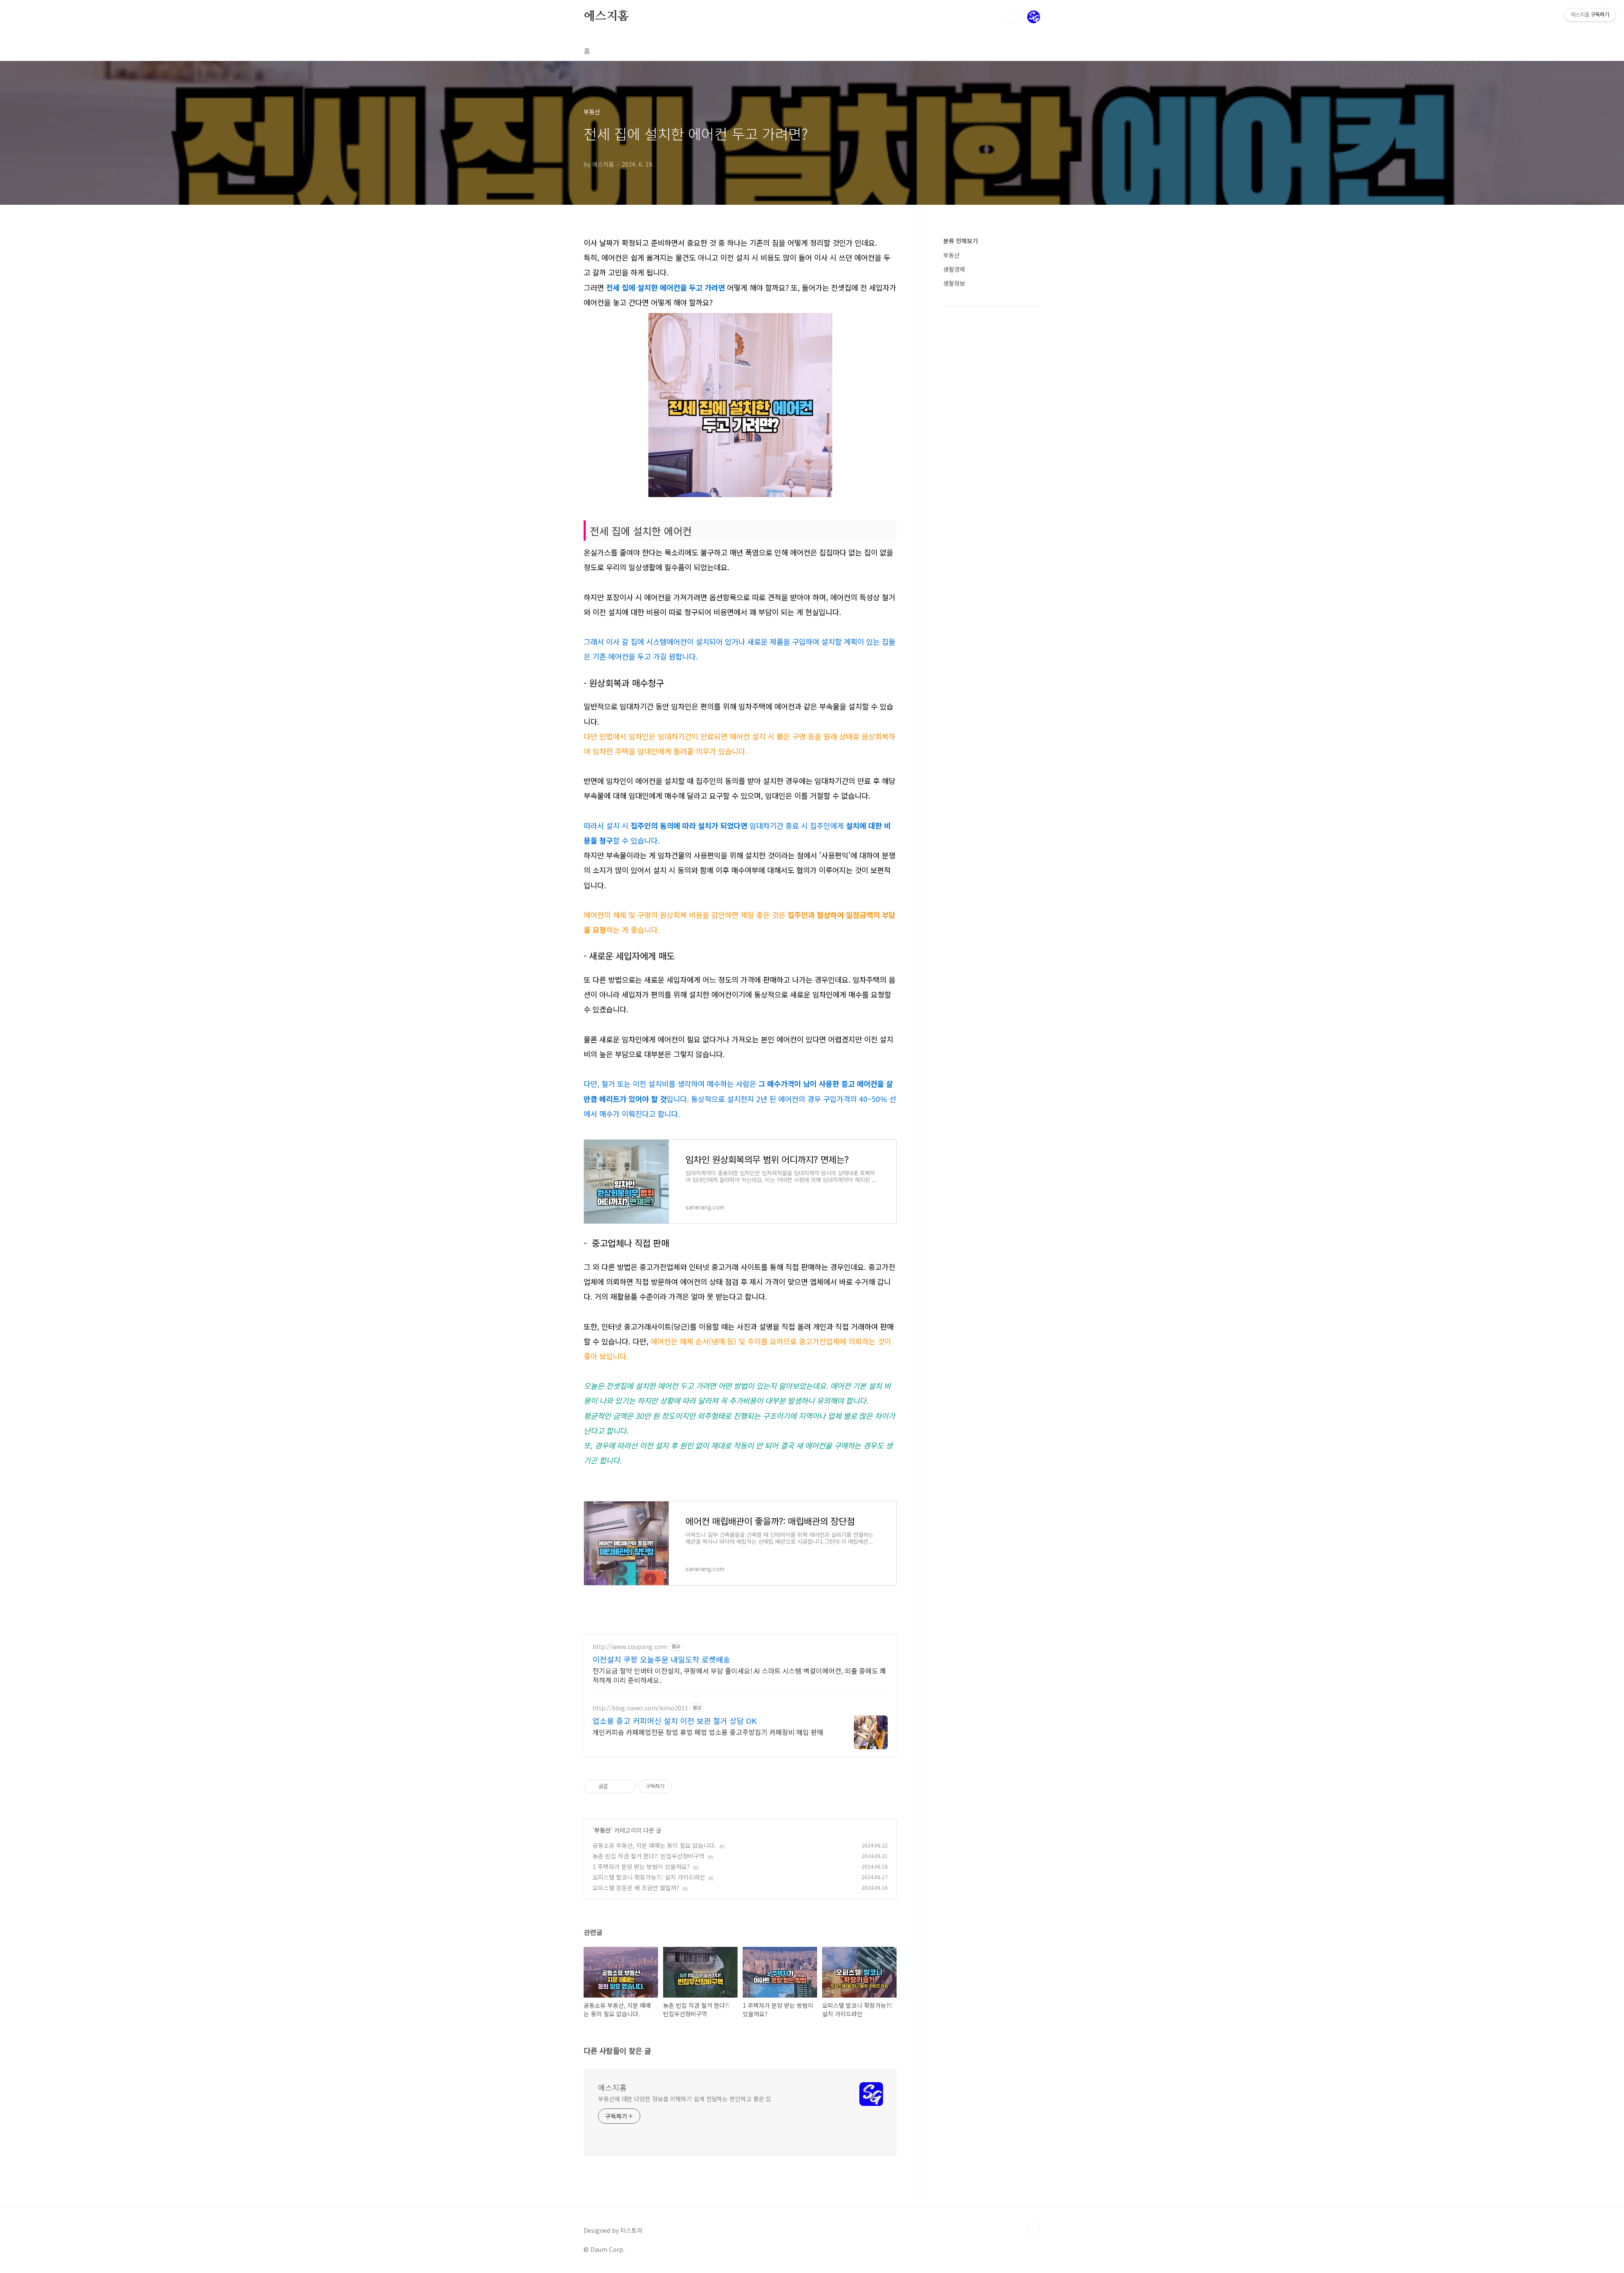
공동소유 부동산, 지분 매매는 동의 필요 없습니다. (654, 1845)
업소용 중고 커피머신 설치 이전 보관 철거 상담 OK (675, 1721)
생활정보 (954, 283)
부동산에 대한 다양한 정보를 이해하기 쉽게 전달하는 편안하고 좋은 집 (684, 2099)
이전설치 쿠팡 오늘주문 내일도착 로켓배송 (661, 1659)
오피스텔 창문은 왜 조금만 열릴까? (636, 1888)
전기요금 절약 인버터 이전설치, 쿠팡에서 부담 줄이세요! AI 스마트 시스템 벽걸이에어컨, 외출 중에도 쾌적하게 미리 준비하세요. (739, 1675)
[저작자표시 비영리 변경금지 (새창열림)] (683, 1787)
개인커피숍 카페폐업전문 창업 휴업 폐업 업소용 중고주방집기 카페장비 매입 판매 (708, 1732)
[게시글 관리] (626, 1787)
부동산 (602, 1830)
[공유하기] (616, 1787)
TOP (1034, 2230)
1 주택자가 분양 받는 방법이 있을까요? (641, 1866)
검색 (1014, 17)
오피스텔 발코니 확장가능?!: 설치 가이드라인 (649, 1877)
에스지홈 (606, 16)
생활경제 (954, 269)
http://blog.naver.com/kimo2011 (640, 1708)
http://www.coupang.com (630, 1647)
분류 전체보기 (960, 241)
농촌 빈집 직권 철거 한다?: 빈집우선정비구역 (649, 1856)
